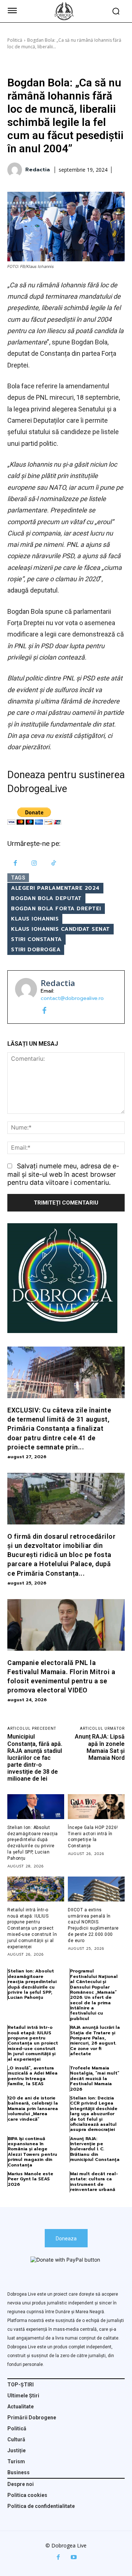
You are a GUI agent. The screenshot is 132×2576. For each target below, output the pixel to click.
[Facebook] (15, 864)
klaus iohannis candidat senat (60, 929)
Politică (15, 40)
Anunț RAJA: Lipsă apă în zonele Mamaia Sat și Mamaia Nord (100, 1747)
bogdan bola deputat (46, 898)
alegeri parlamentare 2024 (55, 888)
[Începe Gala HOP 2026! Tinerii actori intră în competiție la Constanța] (96, 1807)
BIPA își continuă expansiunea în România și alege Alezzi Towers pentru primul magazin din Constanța (32, 2152)
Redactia (38, 170)
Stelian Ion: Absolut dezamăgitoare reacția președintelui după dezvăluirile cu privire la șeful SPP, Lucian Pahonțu (32, 1984)
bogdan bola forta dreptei (56, 909)
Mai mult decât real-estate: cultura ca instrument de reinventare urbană (94, 2182)
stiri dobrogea (36, 950)
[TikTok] (54, 864)
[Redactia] (16, 170)
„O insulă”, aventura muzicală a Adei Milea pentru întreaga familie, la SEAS (33, 2076)
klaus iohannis (35, 919)
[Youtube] (74, 2557)
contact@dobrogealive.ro (72, 998)
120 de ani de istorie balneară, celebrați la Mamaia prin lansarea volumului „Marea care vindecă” (33, 2109)
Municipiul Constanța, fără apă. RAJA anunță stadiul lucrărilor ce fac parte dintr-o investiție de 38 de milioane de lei (35, 1758)
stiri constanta (36, 939)
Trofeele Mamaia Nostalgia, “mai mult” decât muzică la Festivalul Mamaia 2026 (95, 2079)
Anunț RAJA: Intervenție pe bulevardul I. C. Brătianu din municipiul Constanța (95, 2149)
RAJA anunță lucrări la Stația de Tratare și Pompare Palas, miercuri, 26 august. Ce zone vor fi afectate (95, 2041)
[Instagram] (35, 864)
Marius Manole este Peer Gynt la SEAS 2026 (30, 2179)
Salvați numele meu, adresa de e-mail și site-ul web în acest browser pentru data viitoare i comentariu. (63, 1174)
